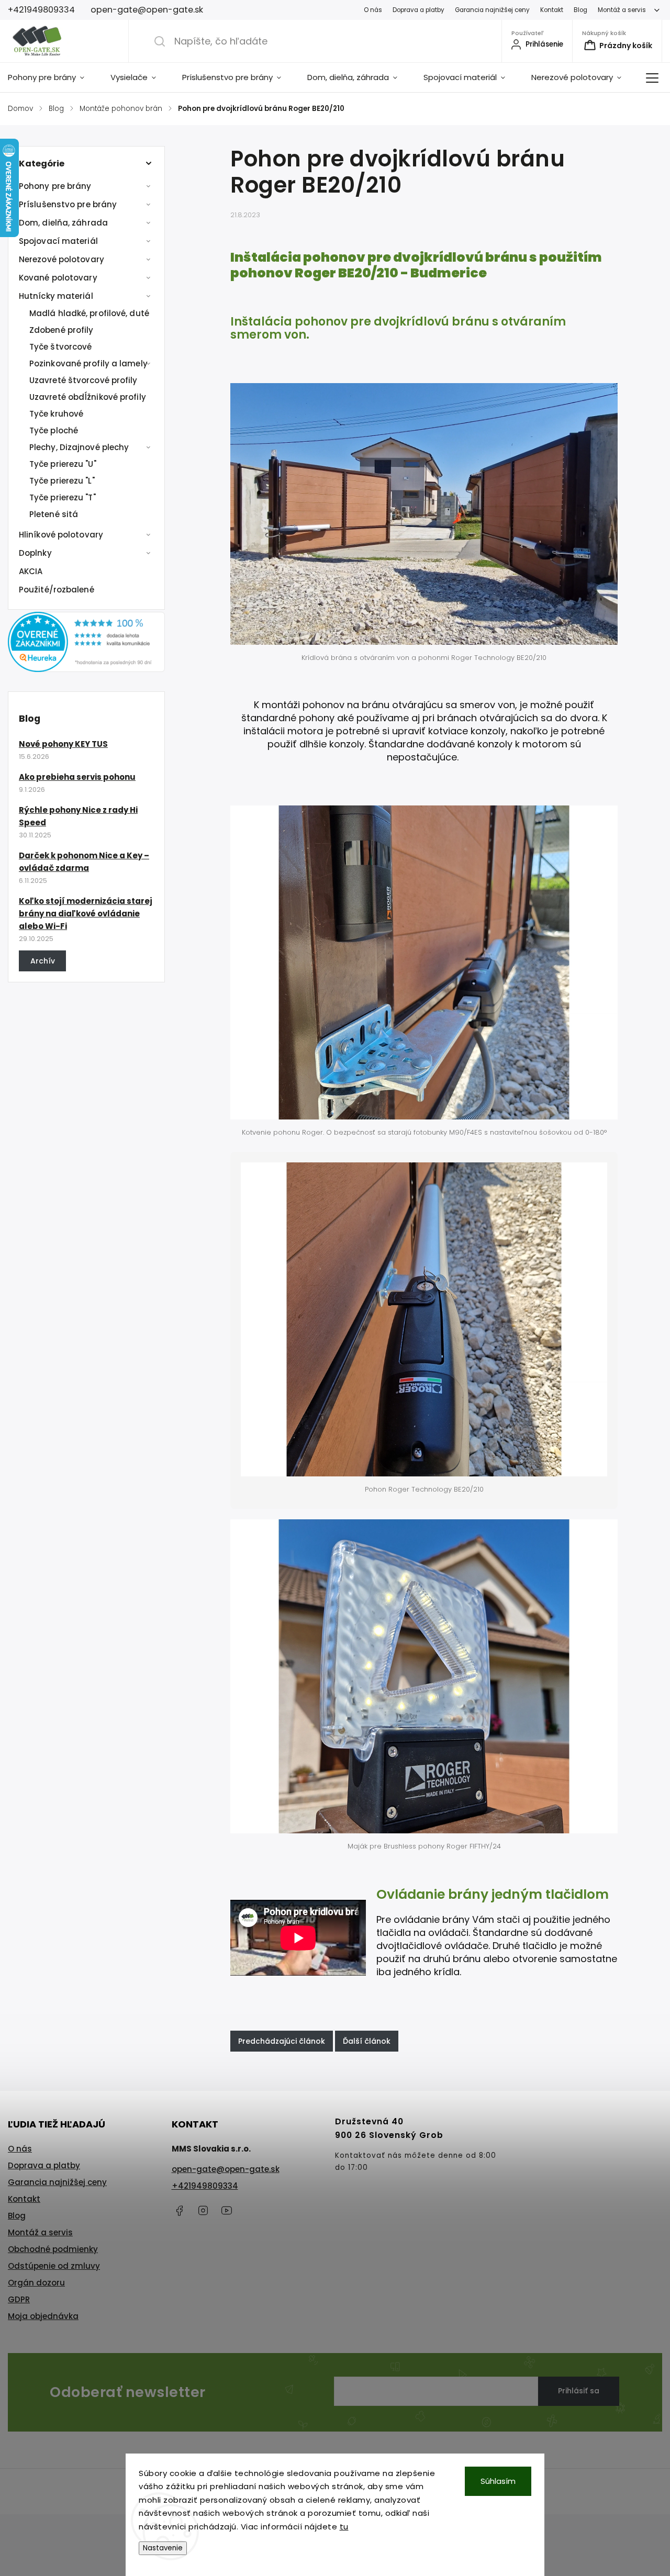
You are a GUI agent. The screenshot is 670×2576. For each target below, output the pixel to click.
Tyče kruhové (56, 414)
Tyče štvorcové (60, 347)
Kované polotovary (58, 278)
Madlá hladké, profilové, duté (89, 313)
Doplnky (35, 553)
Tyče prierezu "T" (63, 497)
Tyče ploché (54, 430)
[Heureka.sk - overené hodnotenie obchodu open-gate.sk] (86, 669)
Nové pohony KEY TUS (63, 744)
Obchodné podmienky (53, 2249)
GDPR (19, 2299)
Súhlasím (498, 2481)
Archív (43, 961)
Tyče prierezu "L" (62, 481)
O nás (373, 10)
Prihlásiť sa (579, 2391)
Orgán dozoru (36, 2283)
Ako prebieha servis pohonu (77, 777)
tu (344, 2527)
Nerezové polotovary (62, 259)
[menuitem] (53, 77)
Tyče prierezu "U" (63, 464)
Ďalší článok (367, 2041)
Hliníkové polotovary (61, 535)
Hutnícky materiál (56, 296)
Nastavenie (163, 2548)
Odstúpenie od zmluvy (54, 2266)
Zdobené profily (62, 330)
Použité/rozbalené (57, 590)
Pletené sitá (54, 514)
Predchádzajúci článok (282, 2041)
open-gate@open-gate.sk (226, 2169)
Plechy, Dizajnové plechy (79, 447)
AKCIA (31, 571)
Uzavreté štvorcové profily (83, 380)
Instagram (203, 2211)
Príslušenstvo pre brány (68, 204)
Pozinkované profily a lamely (88, 363)
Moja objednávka (43, 2316)
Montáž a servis (622, 10)
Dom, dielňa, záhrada (63, 223)
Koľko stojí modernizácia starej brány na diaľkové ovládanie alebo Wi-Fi (86, 914)
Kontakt (552, 10)
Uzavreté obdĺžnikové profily (88, 397)
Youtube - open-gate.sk (227, 2211)
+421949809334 (205, 2186)
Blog (580, 10)
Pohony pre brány (55, 186)
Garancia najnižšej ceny (492, 10)
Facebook (180, 2211)
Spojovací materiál (58, 241)
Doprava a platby (418, 10)
